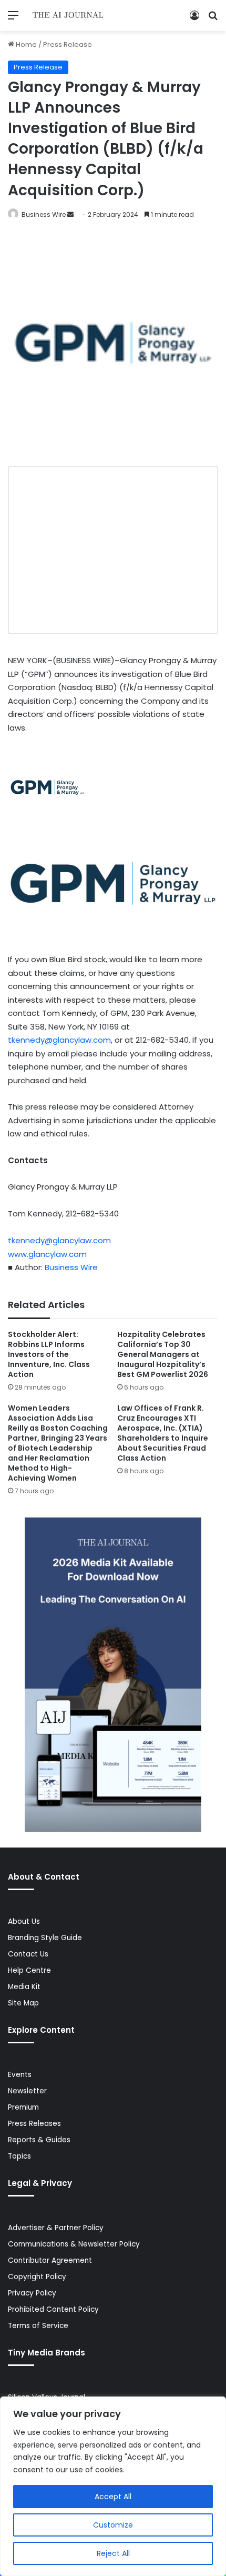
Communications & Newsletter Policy (74, 2244)
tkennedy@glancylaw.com (59, 1040)
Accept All (113, 2497)
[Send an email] (70, 214)
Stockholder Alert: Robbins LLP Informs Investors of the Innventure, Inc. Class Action (49, 1354)
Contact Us (28, 1954)
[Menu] (13, 19)
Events (20, 2075)
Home (25, 44)
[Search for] (213, 19)
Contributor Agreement (50, 2260)
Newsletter (27, 2091)
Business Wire (44, 214)
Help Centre (29, 1970)
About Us (24, 1921)
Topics (19, 2156)
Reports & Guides (39, 2140)
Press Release (68, 44)
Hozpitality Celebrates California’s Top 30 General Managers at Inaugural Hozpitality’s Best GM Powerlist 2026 (163, 1354)
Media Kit (24, 1987)
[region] (113, 2486)
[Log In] (194, 19)
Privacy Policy (32, 2293)
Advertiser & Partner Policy (56, 2228)
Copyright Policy (37, 2277)
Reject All (113, 2553)
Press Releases (34, 2124)
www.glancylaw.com (47, 1254)
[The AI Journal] (68, 16)
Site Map (23, 2003)
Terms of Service (38, 2326)
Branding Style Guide (45, 1938)
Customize (113, 2525)
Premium (23, 2107)
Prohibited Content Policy (53, 2309)
